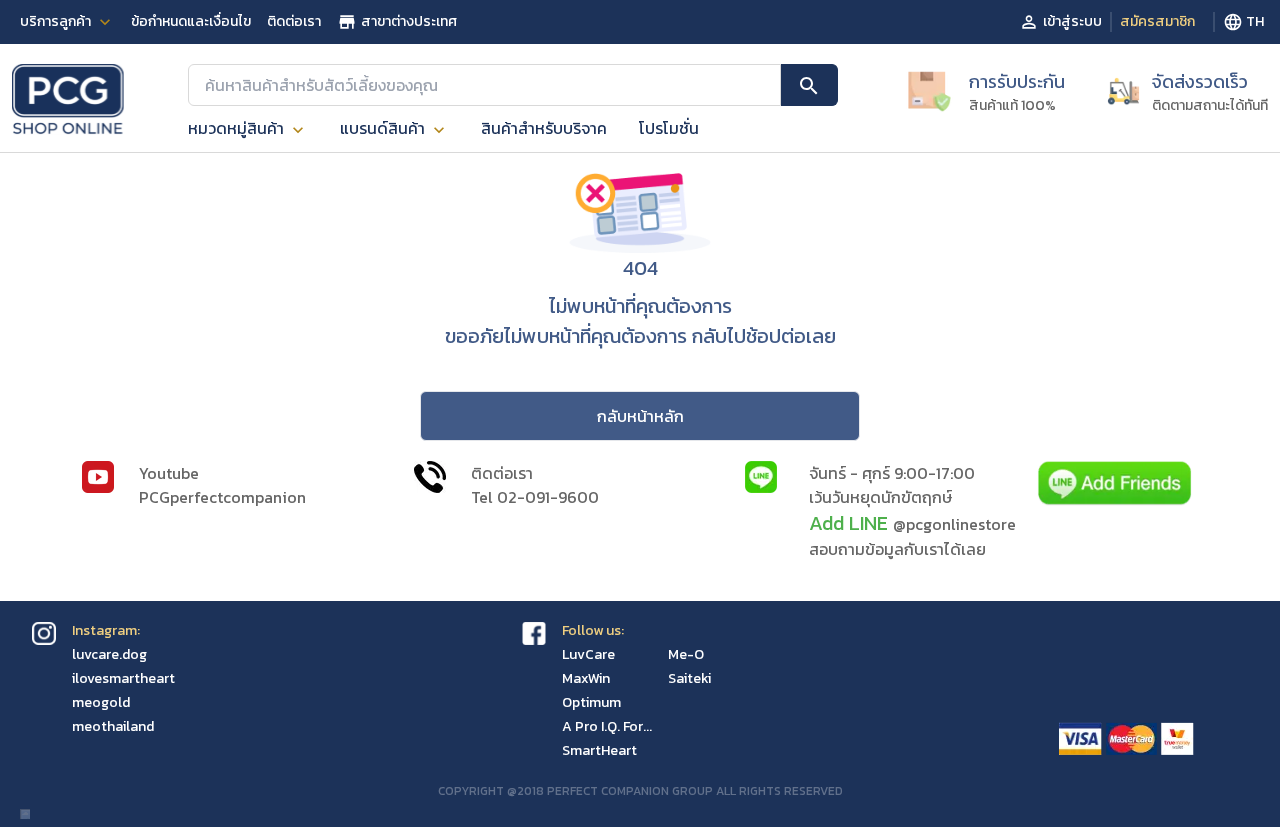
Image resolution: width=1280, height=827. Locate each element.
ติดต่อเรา (294, 21)
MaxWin (586, 678)
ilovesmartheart (123, 678)
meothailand (113, 726)
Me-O (686, 654)
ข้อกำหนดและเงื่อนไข (191, 21)
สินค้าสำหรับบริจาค (544, 128)
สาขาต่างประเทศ (409, 21)
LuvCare (588, 654)
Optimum (591, 702)
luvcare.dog (109, 654)
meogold (101, 702)
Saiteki (689, 678)
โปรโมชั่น (669, 128)
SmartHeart (599, 750)
